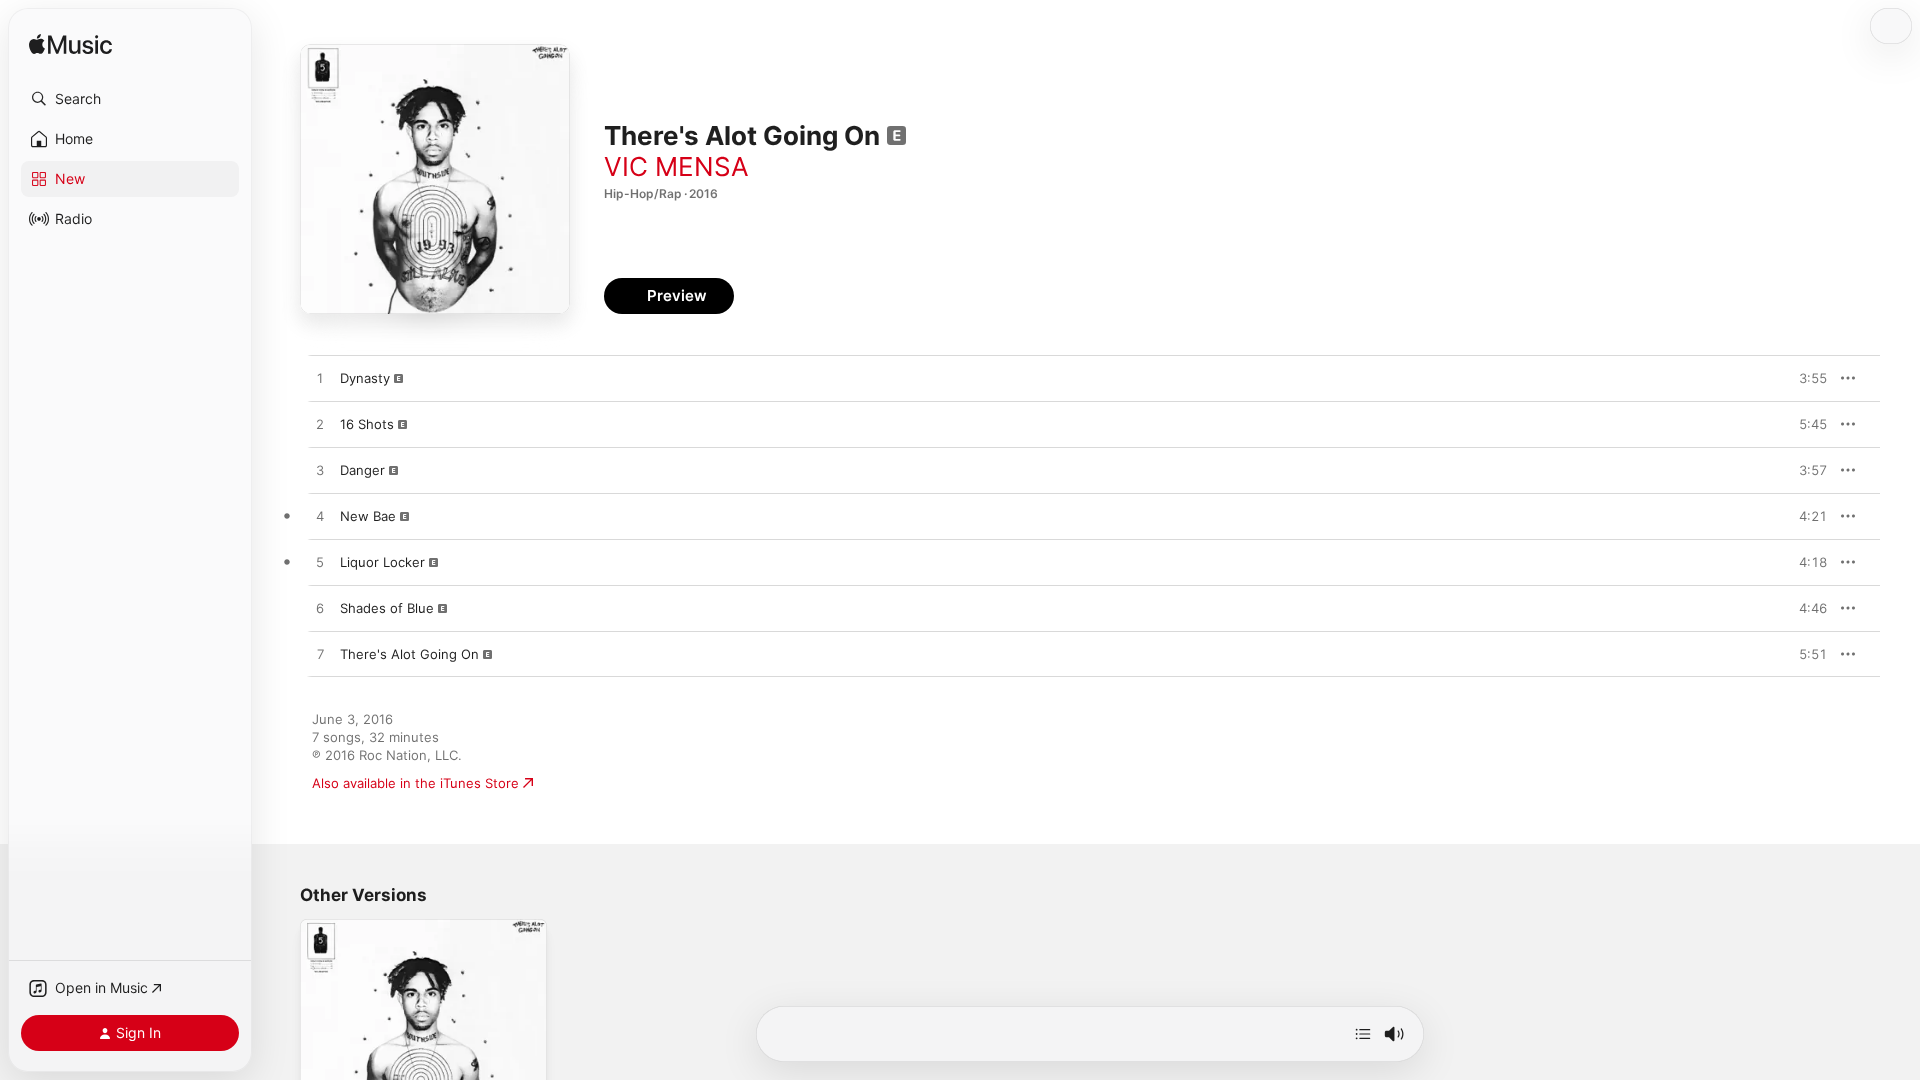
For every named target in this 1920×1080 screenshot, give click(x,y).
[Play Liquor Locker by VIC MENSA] (320, 563)
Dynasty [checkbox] (365, 378)
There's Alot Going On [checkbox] (409, 654)
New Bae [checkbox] (368, 516)
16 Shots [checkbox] (367, 424)
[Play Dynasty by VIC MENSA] (320, 379)
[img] (70, 45)
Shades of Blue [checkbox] (387, 608)
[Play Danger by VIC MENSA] (320, 471)
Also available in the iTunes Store (415, 783)
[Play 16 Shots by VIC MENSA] (320, 425)
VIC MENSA (676, 166)
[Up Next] (1363, 1034)
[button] (130, 99)
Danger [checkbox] (362, 470)
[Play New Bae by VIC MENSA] (320, 517)
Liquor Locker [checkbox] (382, 562)
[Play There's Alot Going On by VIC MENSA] (320, 655)
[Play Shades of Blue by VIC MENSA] (320, 609)
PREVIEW (1805, 378)
